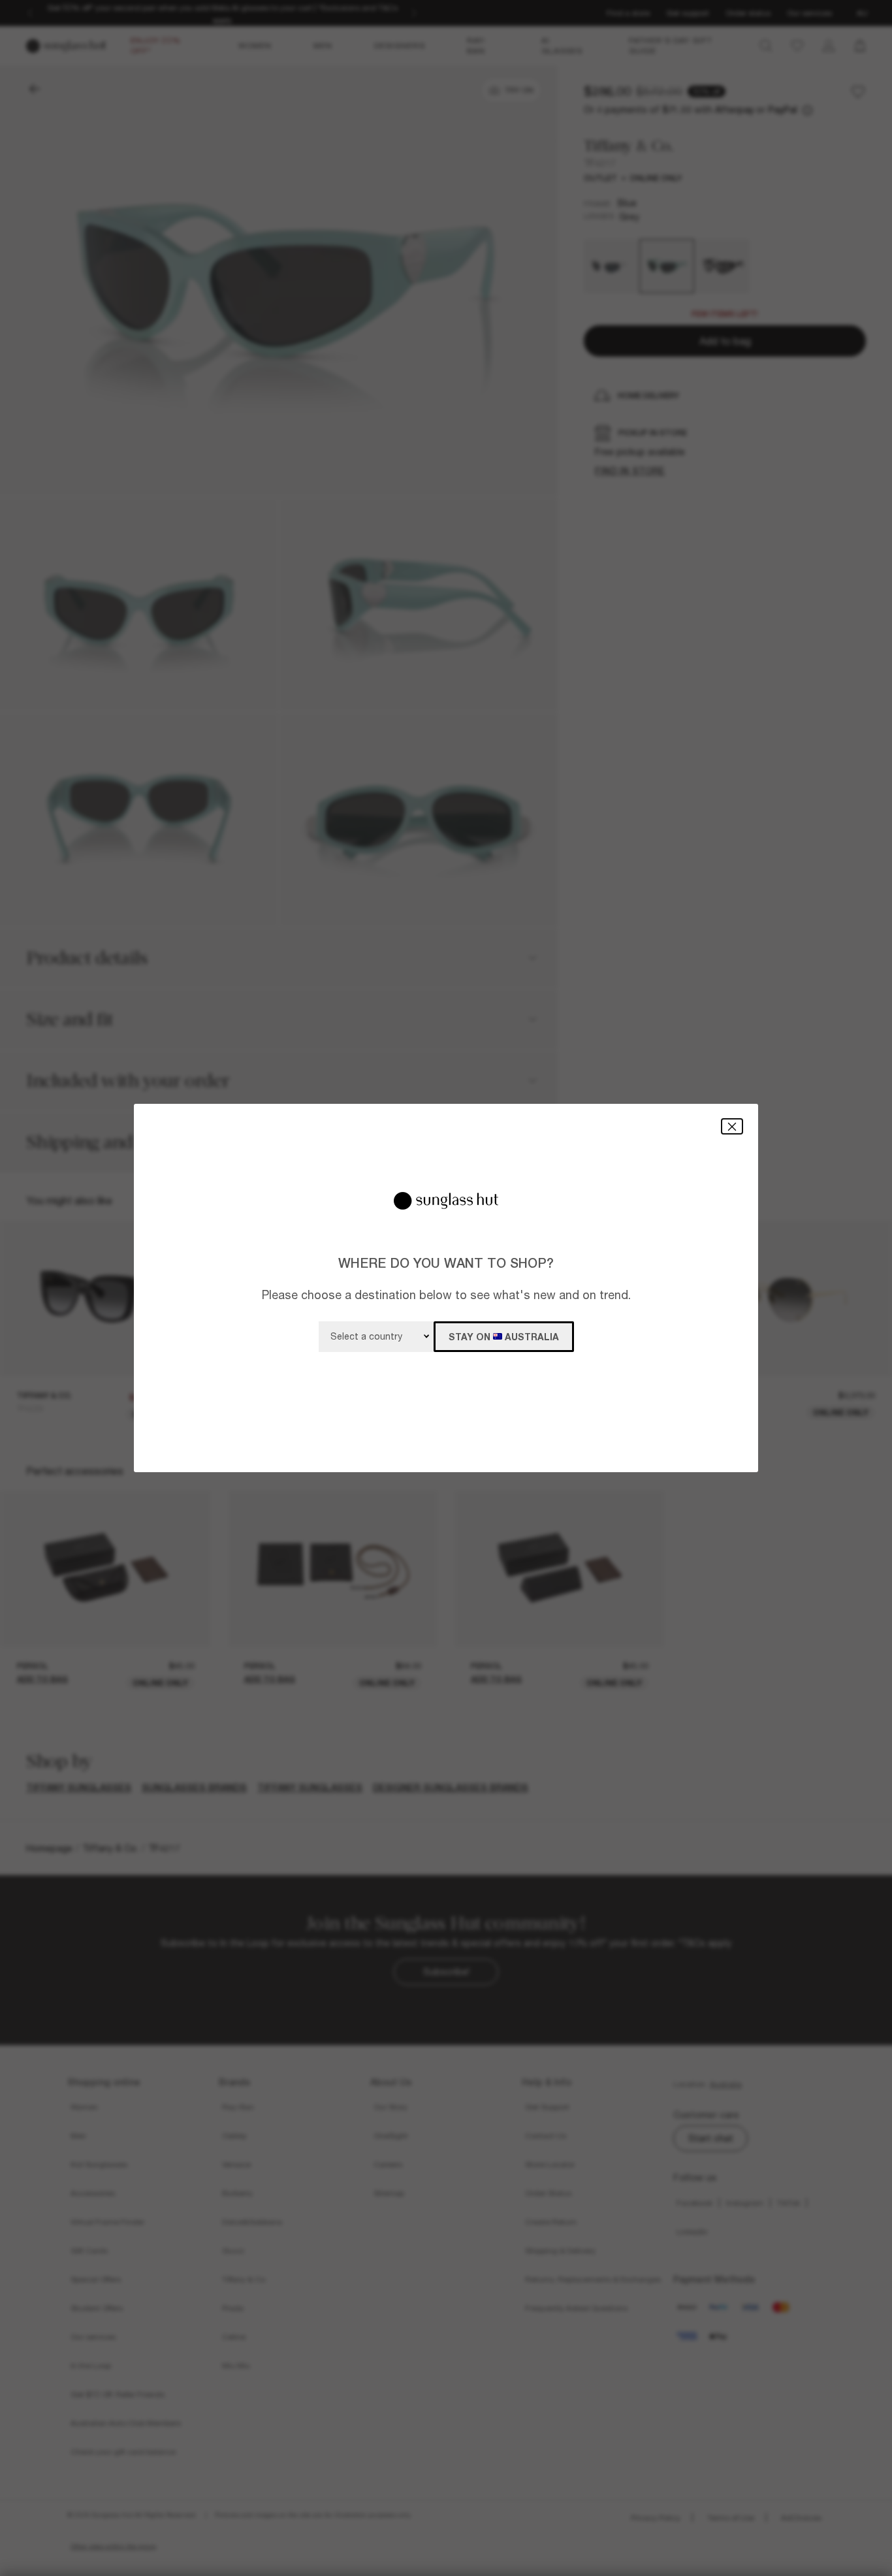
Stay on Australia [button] (504, 1337)
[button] (732, 1126)
